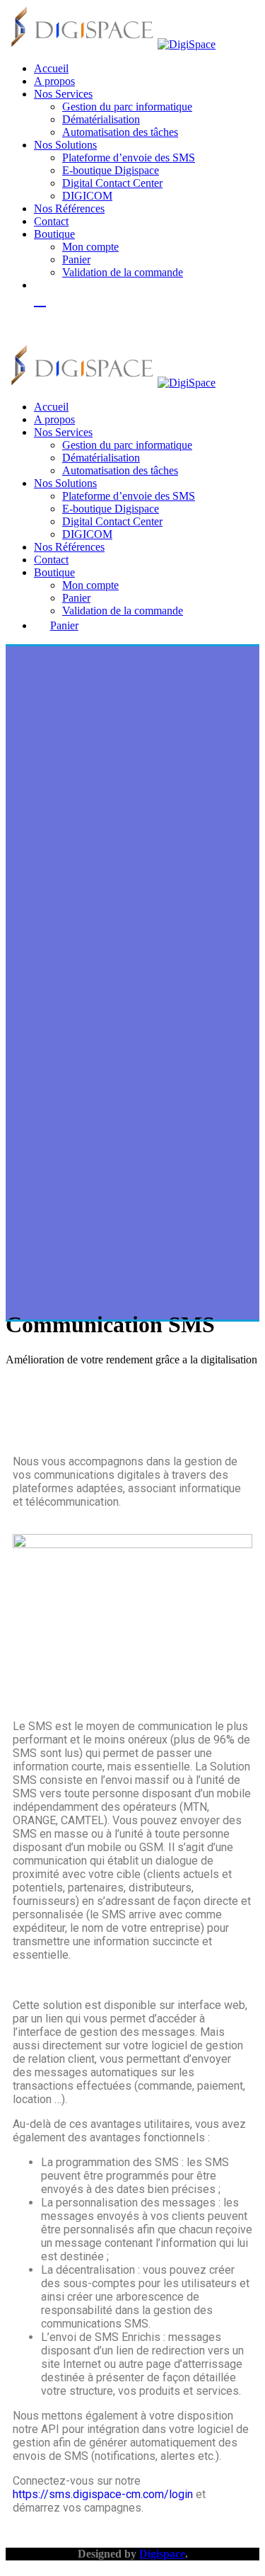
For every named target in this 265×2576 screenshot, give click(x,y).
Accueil (51, 68)
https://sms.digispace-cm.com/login (103, 2494)
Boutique (54, 234)
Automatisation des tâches (120, 132)
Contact (51, 221)
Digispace (162, 2554)
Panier (76, 259)
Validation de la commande (123, 272)
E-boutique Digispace (111, 170)
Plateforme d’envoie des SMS (129, 158)
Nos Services (63, 94)
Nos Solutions (65, 145)
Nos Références (69, 208)
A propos (54, 81)
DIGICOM (87, 196)
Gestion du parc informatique (127, 107)
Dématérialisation (101, 119)
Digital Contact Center (112, 183)
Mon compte (90, 247)
